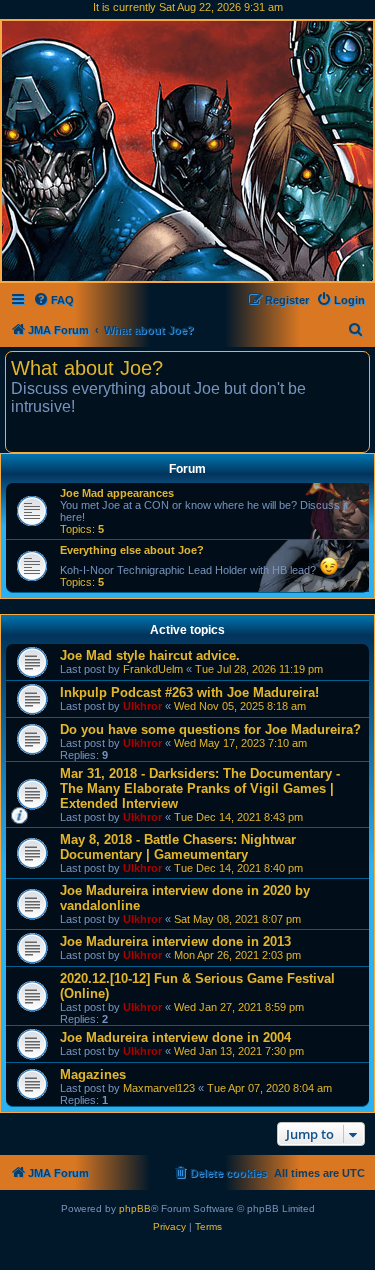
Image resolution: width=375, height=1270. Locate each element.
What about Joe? (87, 368)
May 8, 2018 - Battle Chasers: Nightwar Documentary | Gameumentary (178, 847)
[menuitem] (53, 300)
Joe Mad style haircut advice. (150, 655)
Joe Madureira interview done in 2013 (175, 941)
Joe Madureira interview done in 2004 (175, 1037)
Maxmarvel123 (159, 1088)
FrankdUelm (153, 669)
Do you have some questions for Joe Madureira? (210, 729)
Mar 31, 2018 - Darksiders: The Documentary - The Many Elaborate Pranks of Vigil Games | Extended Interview (200, 788)
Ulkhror (142, 706)
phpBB (135, 1208)
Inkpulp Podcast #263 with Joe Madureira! (189, 692)
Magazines (93, 1074)
